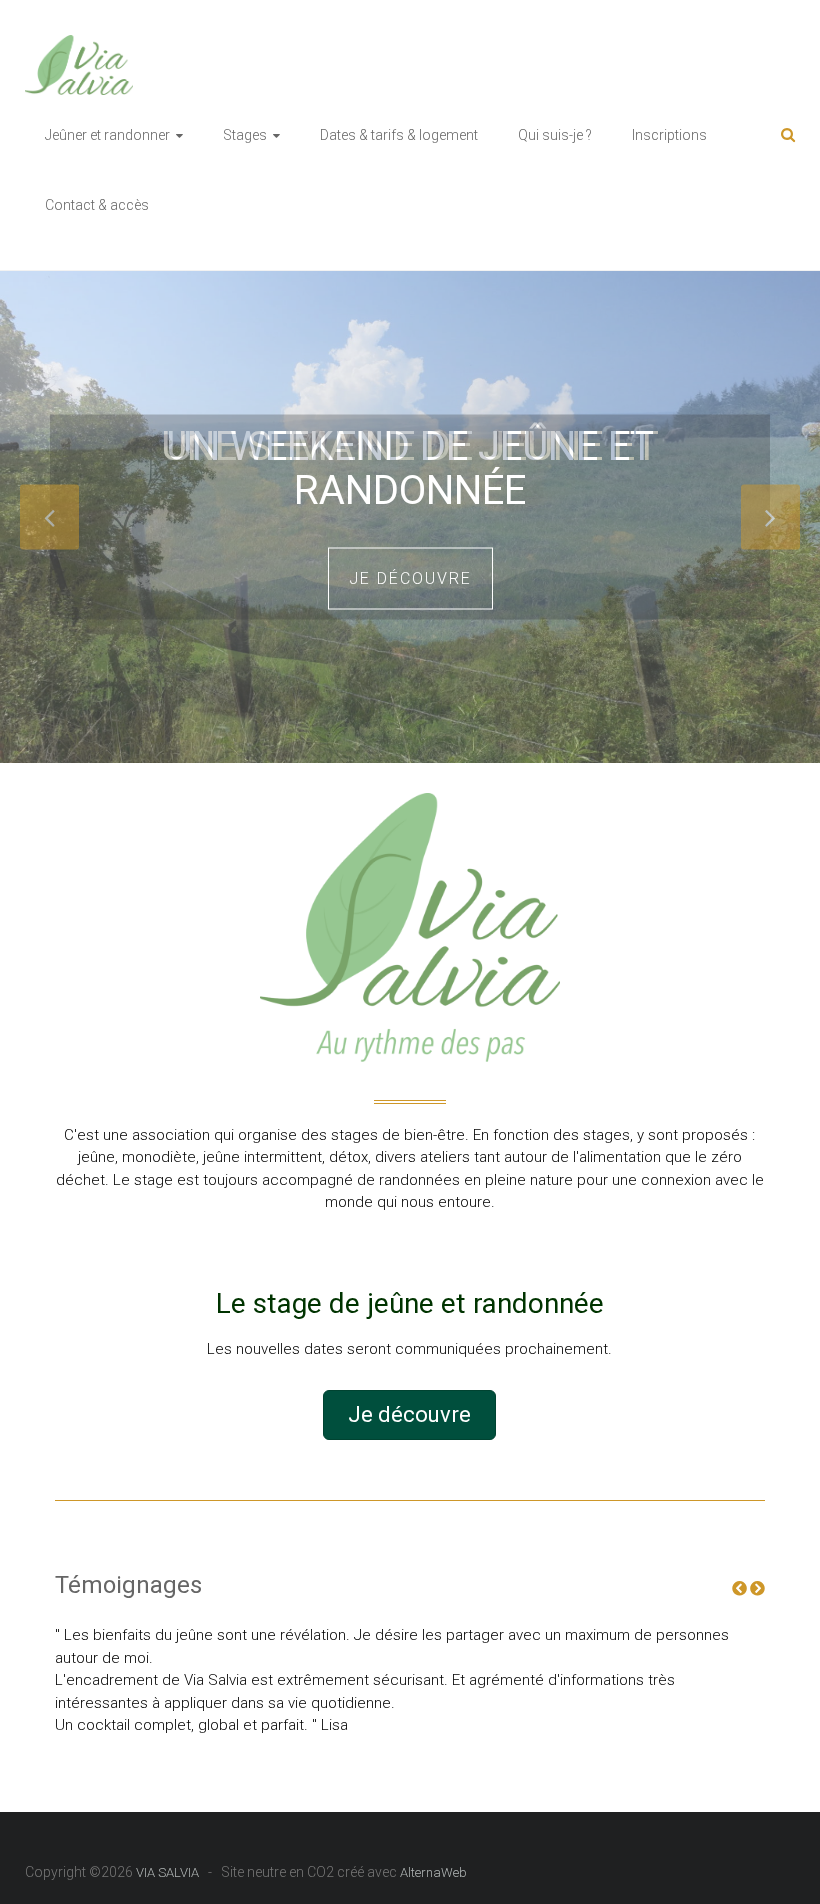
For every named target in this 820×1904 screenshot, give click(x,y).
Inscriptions (669, 135)
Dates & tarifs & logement (399, 135)
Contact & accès (97, 205)
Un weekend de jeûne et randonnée (410, 467)
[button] (409, 1415)
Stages (245, 135)
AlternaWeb (433, 1872)
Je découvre (410, 577)
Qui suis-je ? (555, 135)
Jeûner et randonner (107, 135)
